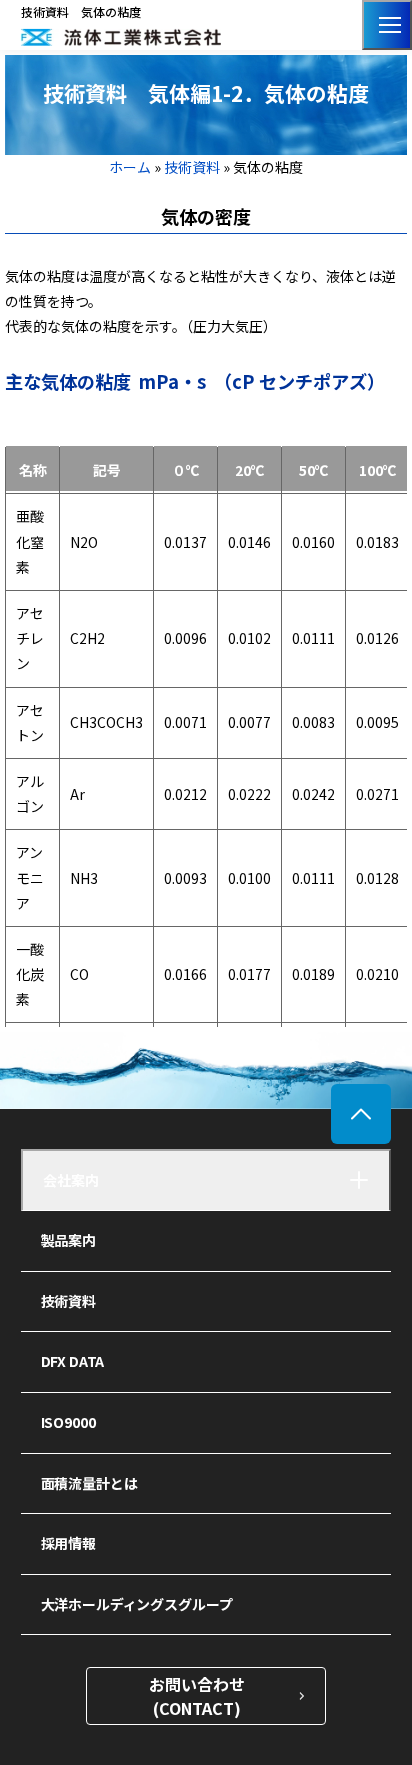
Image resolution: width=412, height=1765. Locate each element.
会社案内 (71, 1180)
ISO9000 (68, 1422)
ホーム (131, 167)
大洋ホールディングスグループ (137, 1604)
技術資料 (192, 167)
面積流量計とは (89, 1483)
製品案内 (68, 1240)
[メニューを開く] (387, 25)
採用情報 (68, 1543)
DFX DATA (73, 1361)
